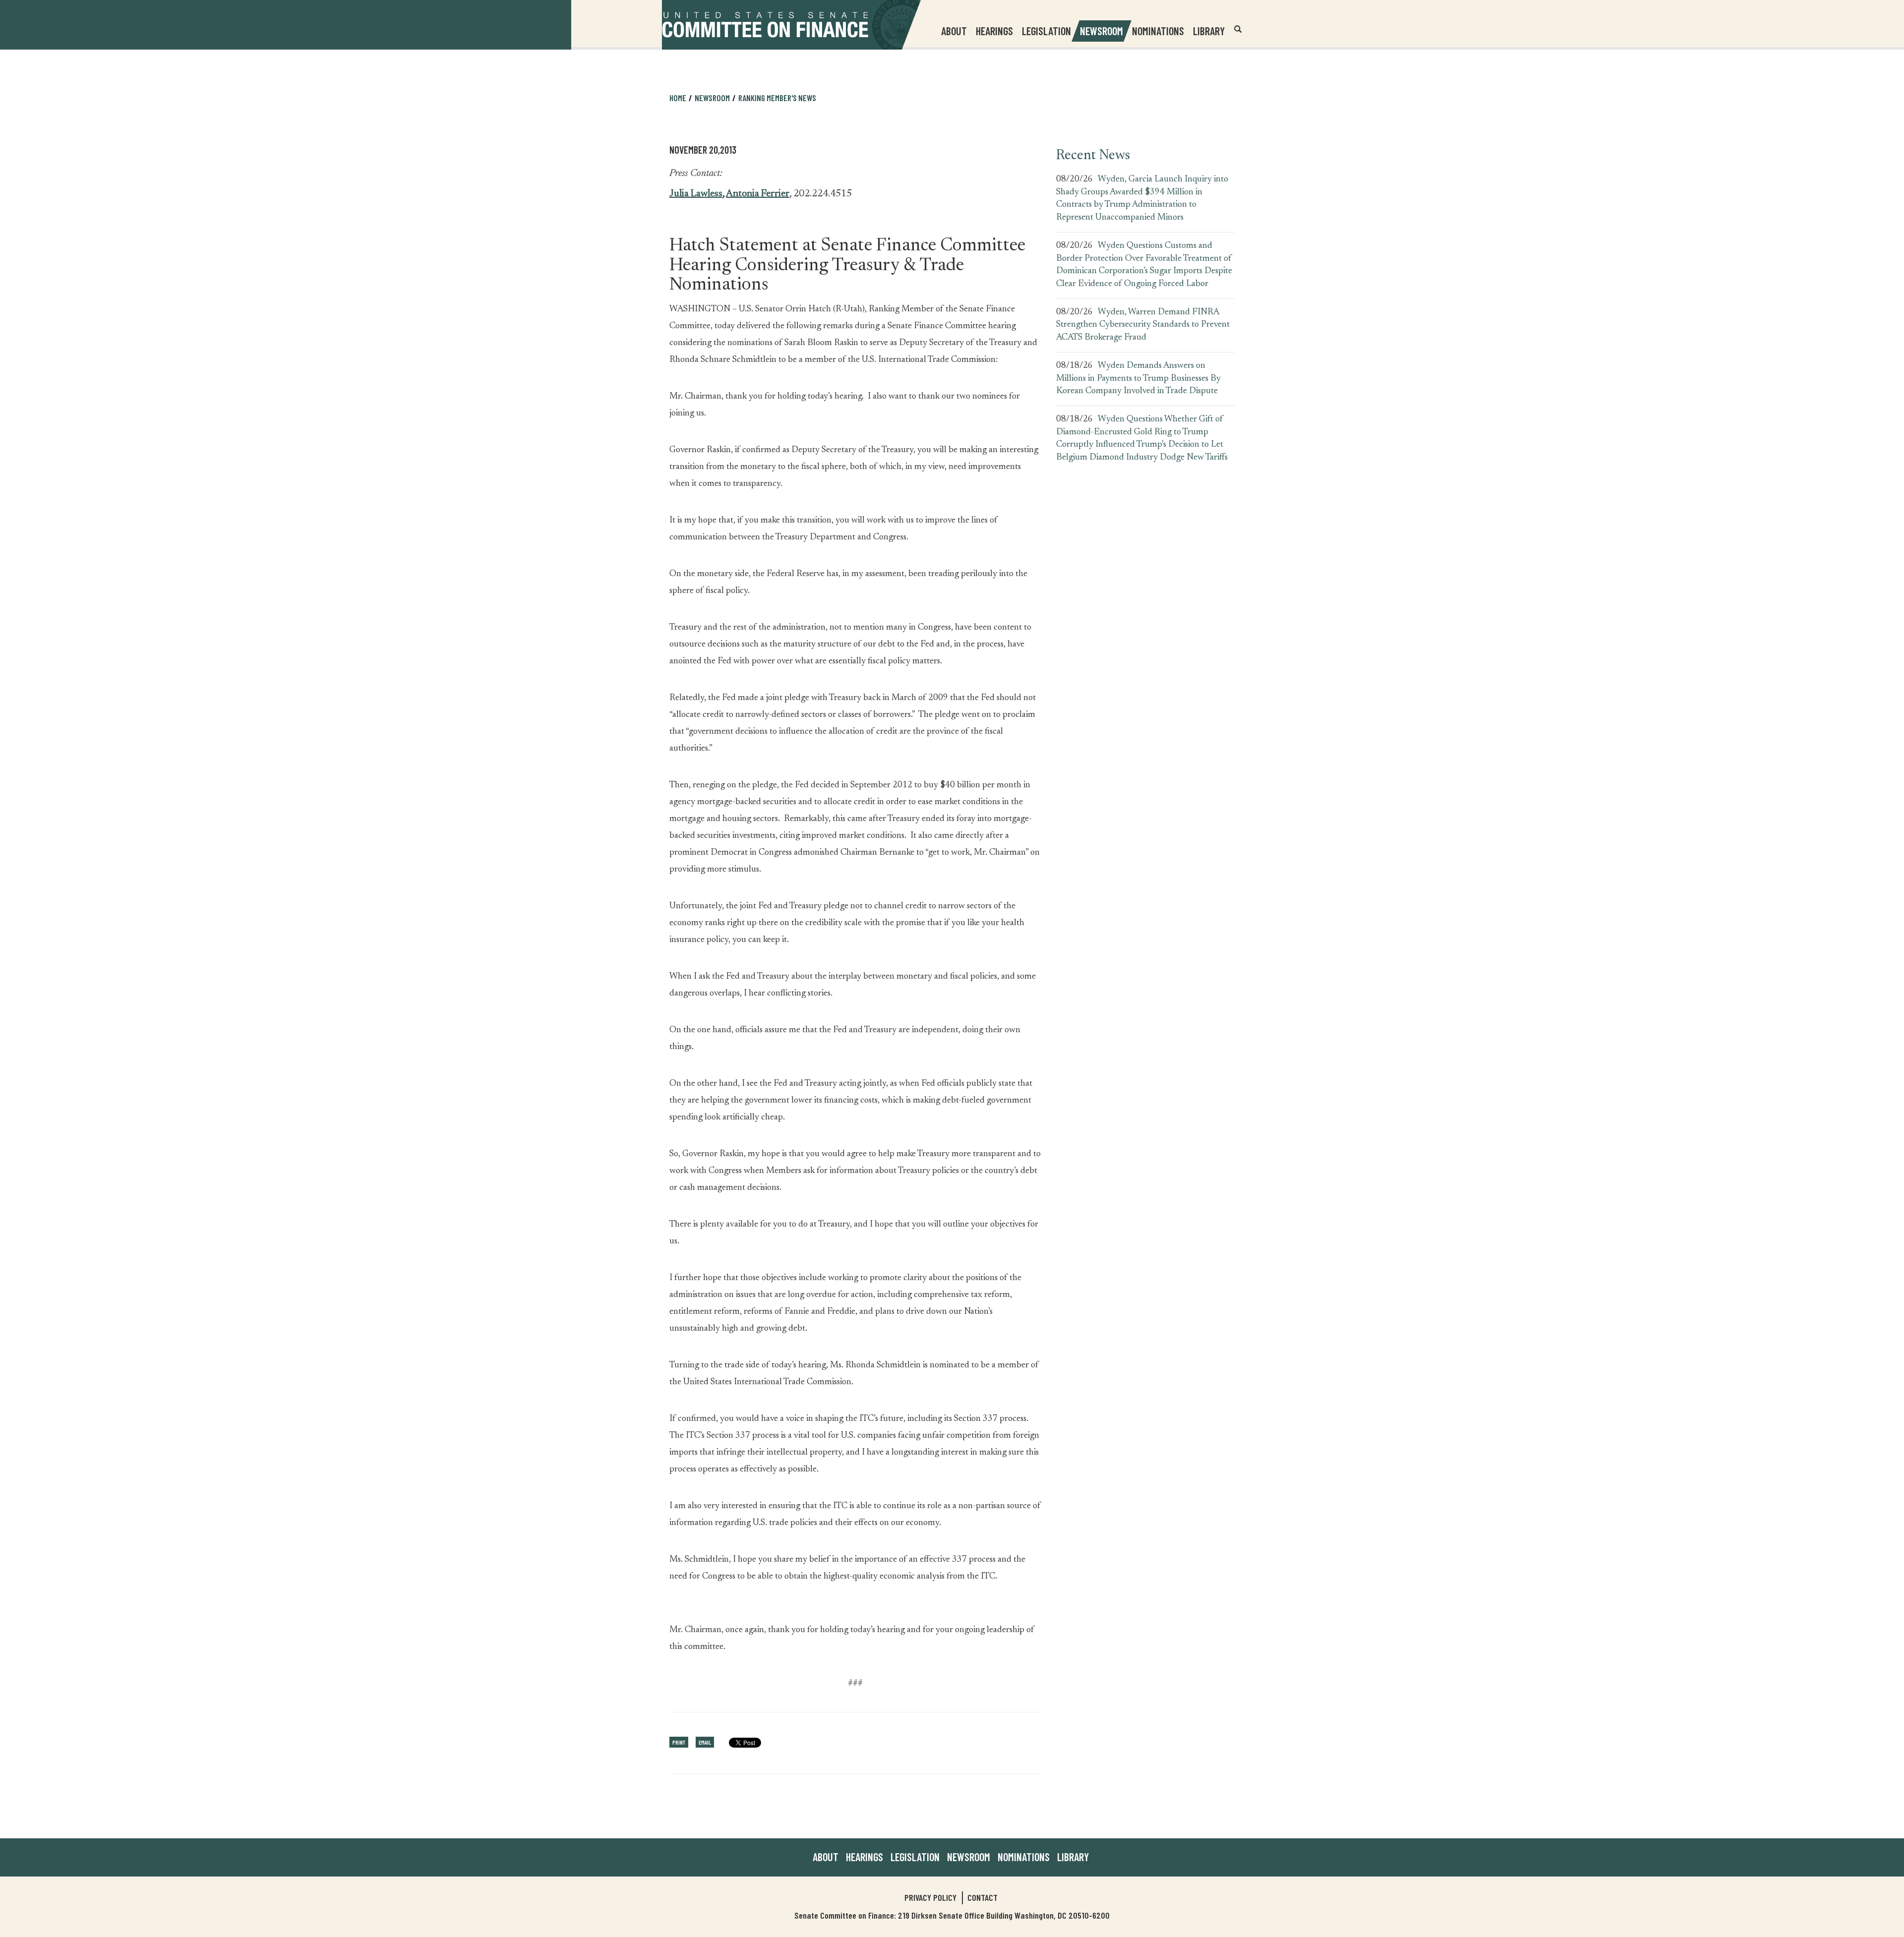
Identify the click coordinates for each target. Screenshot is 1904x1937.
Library (1209, 31)
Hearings (994, 31)
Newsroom (969, 1857)
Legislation (1046, 31)
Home (678, 98)
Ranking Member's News (777, 98)
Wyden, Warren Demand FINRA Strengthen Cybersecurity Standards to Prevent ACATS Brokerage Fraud (1143, 325)
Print (679, 1742)
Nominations (1158, 31)
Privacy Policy (930, 1897)
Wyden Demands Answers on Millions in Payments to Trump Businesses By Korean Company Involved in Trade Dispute (1138, 379)
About (826, 1857)
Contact (982, 1897)
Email (705, 1742)
